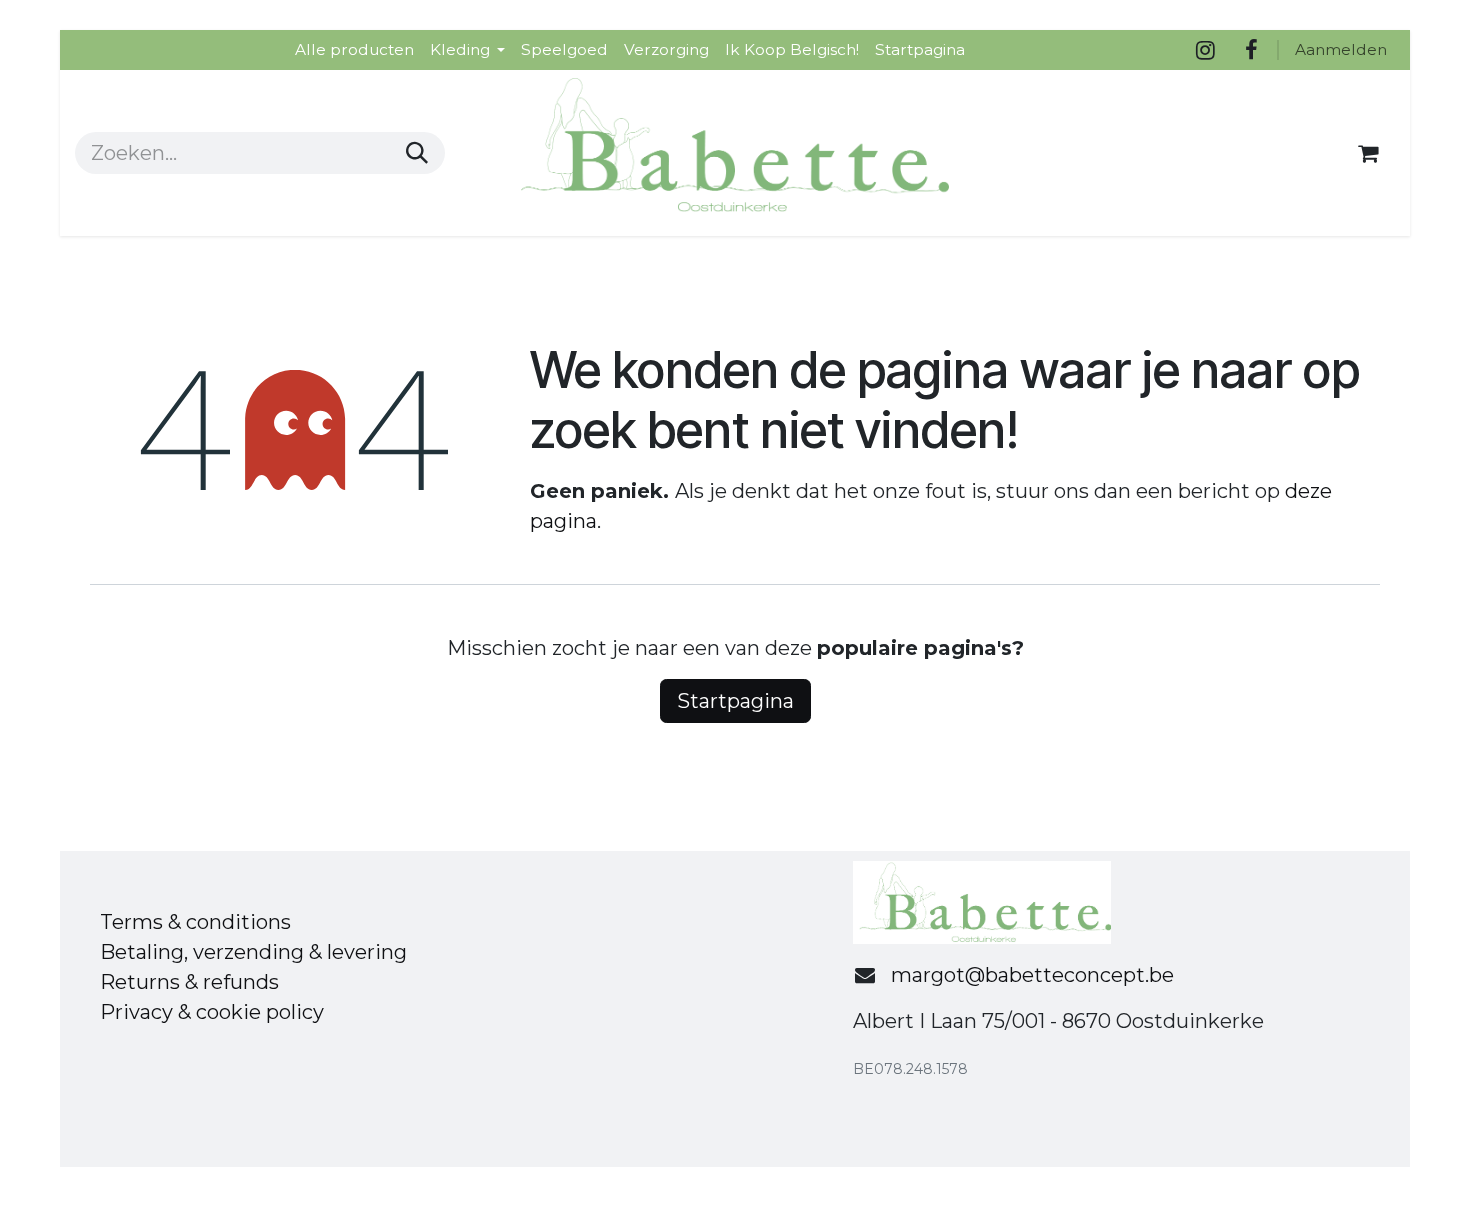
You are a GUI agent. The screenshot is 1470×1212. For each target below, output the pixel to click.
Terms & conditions (195, 922)
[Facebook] (1251, 50)
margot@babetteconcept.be (1032, 975)
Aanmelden (1341, 49)
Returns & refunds (189, 982)
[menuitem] (354, 49)
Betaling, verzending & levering (253, 952)
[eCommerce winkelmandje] (1368, 153)
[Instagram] (1205, 50)
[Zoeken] (417, 153)
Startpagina (735, 701)
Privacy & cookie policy (212, 1012)
